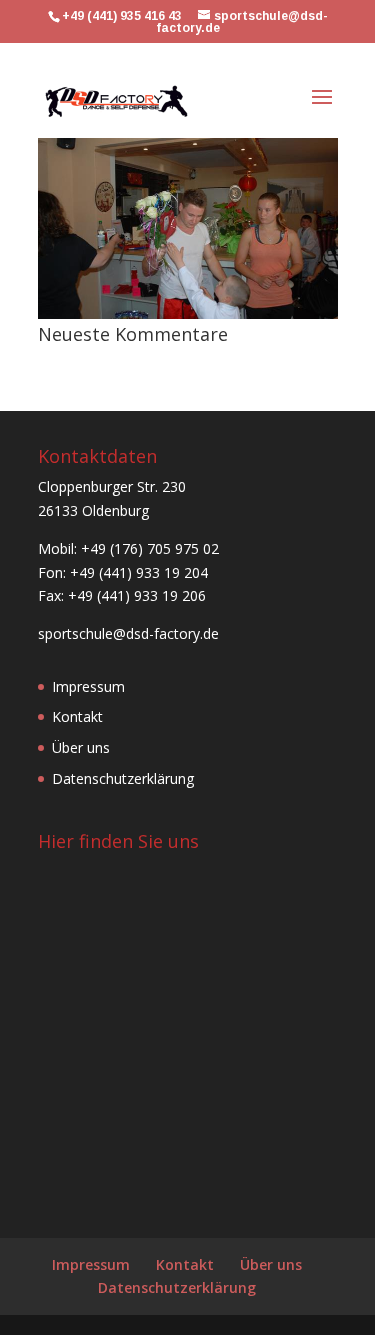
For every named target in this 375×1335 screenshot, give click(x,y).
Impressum (88, 686)
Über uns (81, 747)
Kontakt (77, 716)
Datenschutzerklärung (123, 778)
